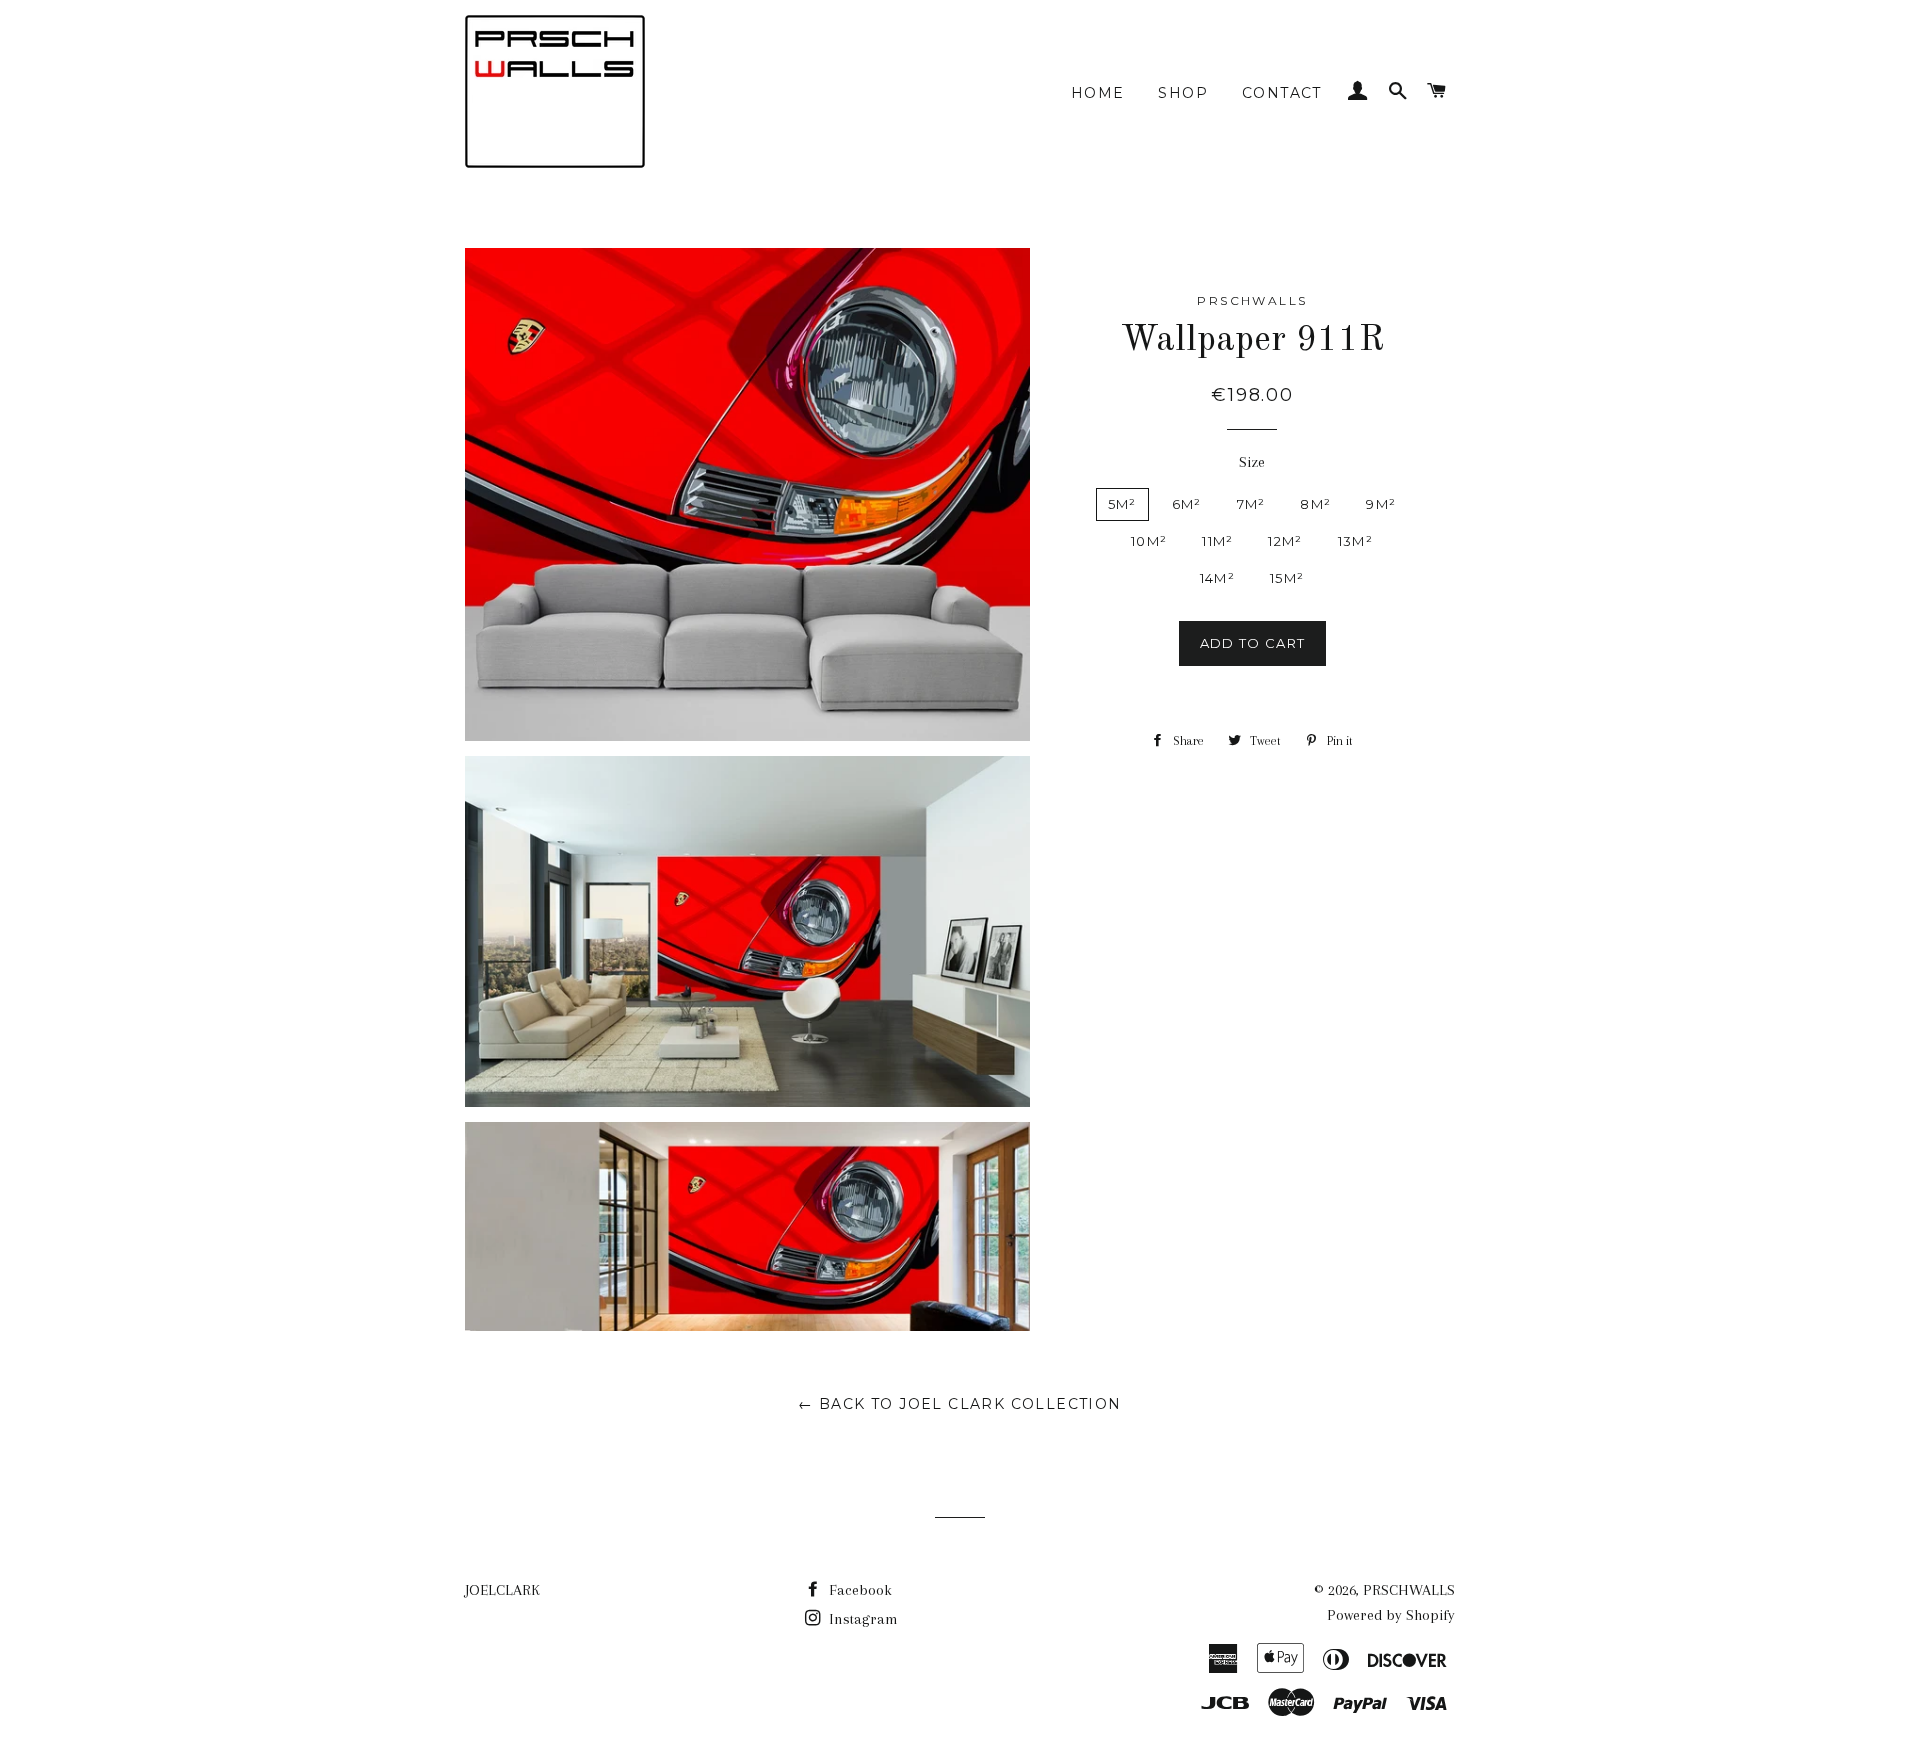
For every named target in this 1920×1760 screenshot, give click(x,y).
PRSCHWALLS (1409, 1590)
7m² (1251, 504)
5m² (1122, 504)
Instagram (861, 1619)
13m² (1355, 541)
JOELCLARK (502, 1590)
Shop (1183, 93)
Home (1098, 93)
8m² (1315, 504)
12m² (1285, 541)
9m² (1381, 504)
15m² (1287, 578)
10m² (1149, 541)
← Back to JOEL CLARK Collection (959, 1404)
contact (1282, 93)
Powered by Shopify (1391, 1615)
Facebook (858, 1590)
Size (1252, 462)
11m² (1217, 541)
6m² (1187, 504)
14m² (1217, 578)
